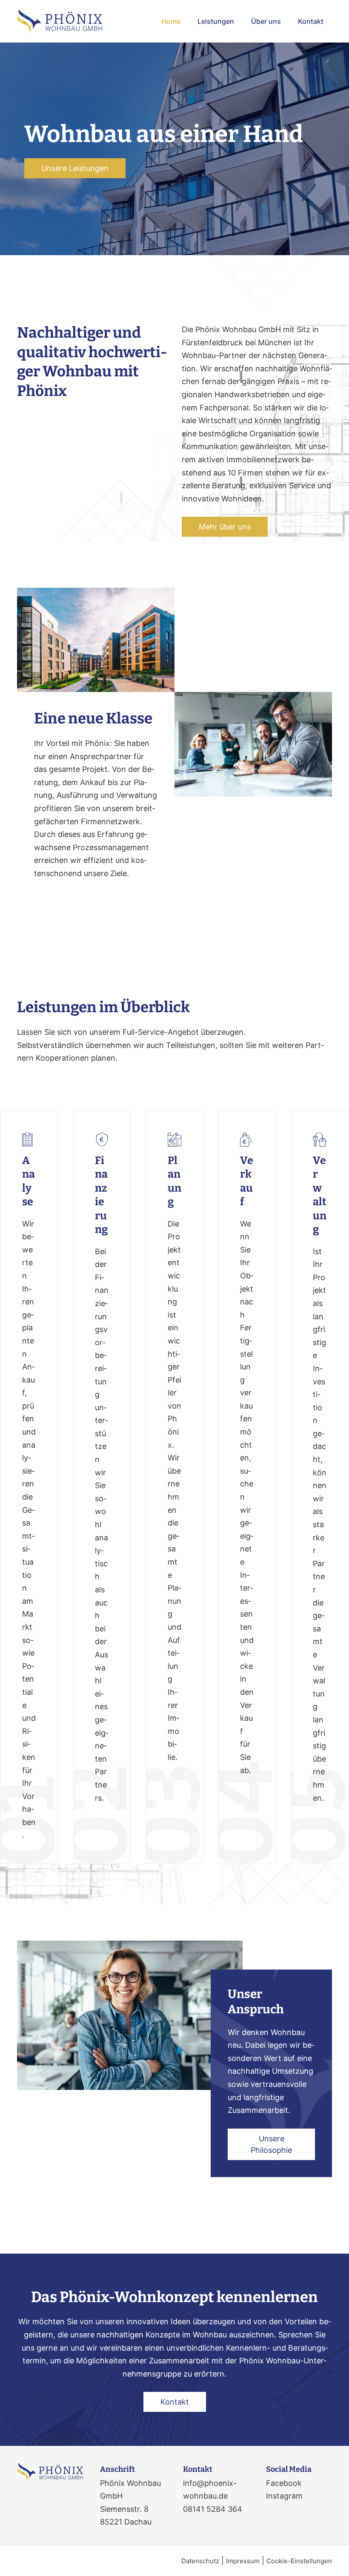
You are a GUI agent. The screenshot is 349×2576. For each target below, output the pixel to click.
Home (171, 21)
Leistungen (216, 21)
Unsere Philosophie (271, 2144)
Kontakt (311, 21)
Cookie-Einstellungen (299, 2561)
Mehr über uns (225, 527)
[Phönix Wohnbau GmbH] (60, 21)
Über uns (266, 21)
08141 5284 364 (213, 2509)
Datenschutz (200, 2561)
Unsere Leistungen (75, 168)
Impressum (243, 2561)
